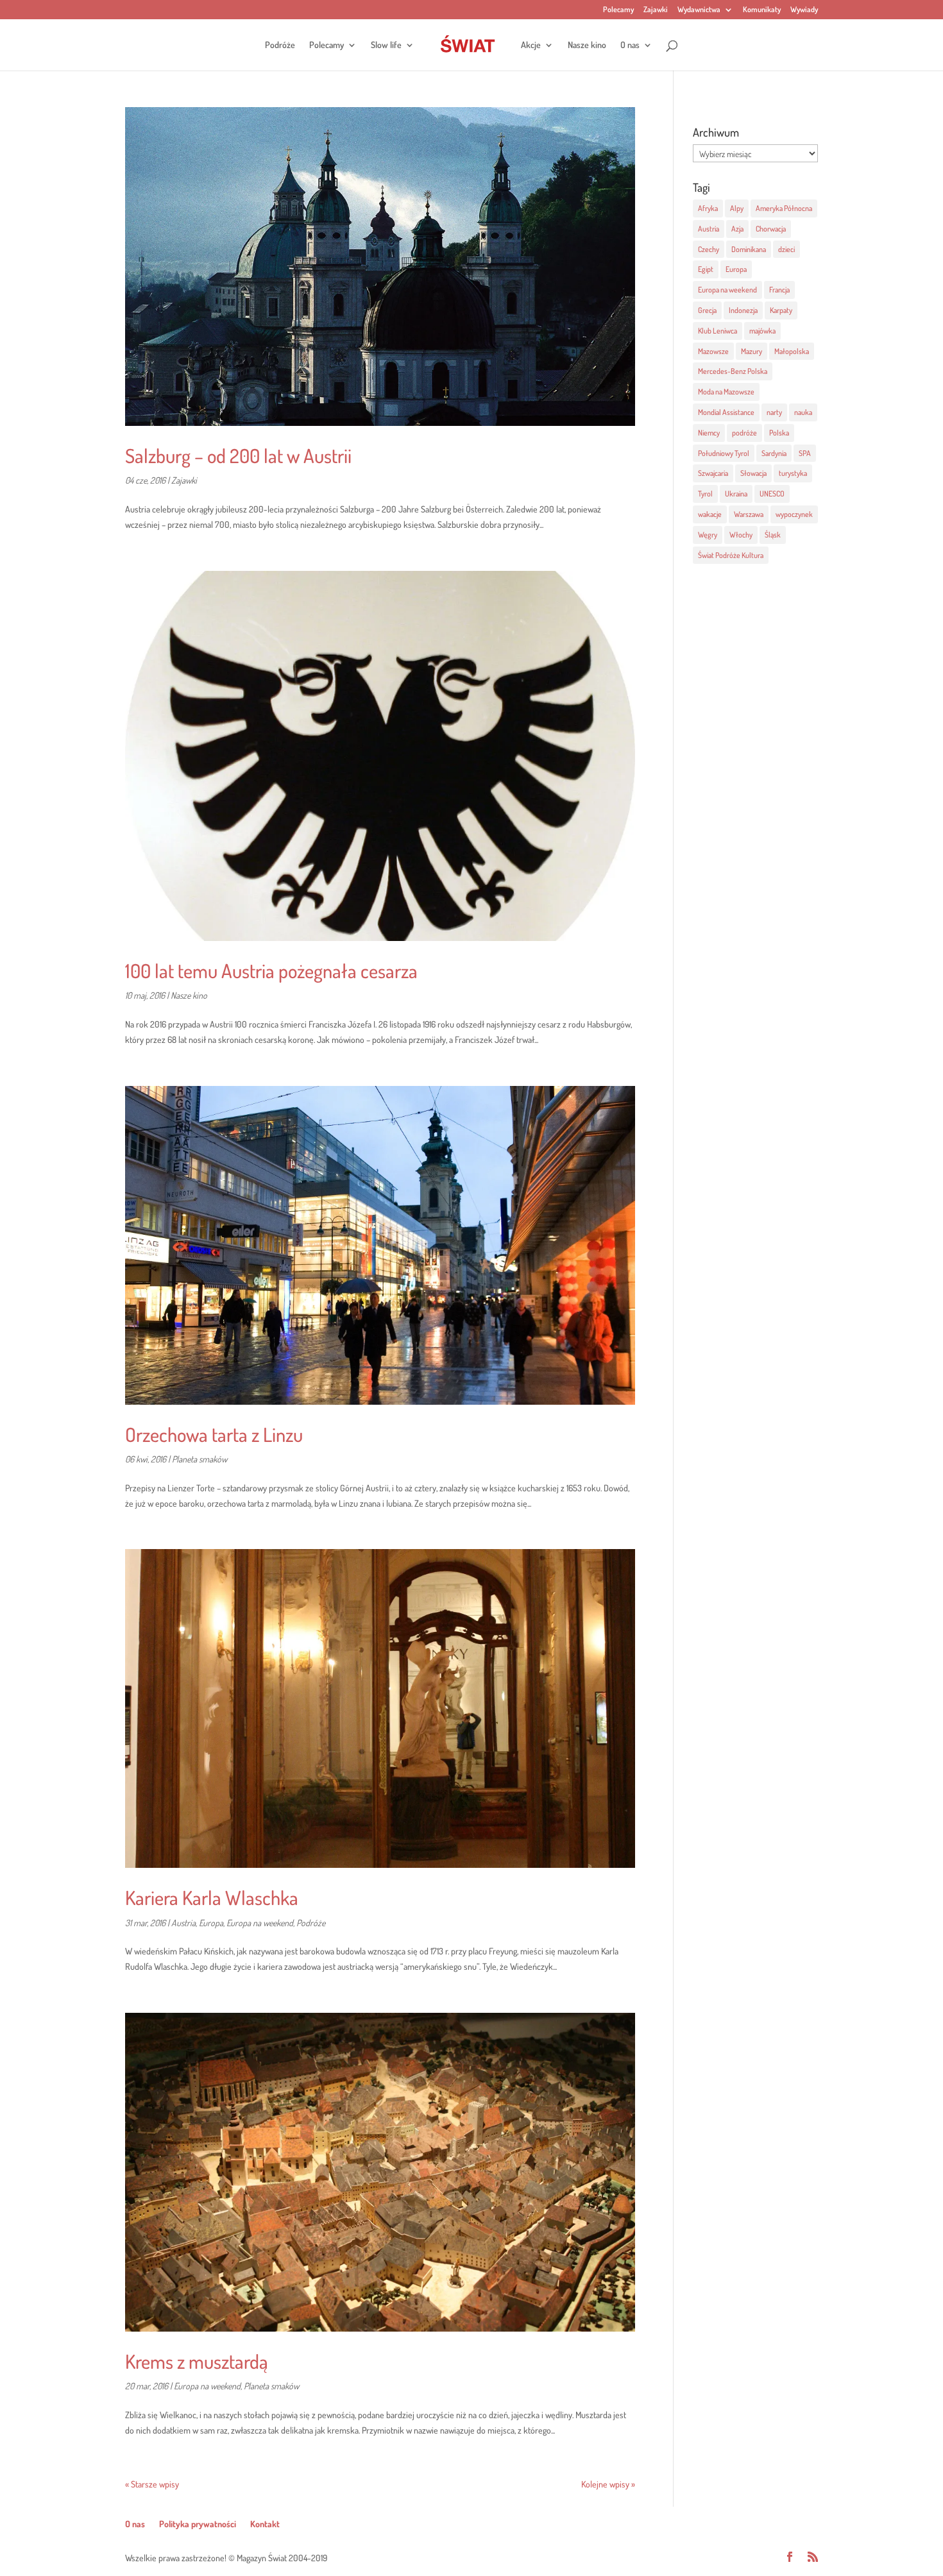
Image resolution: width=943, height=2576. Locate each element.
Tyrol (705, 494)
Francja (779, 290)
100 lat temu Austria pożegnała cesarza (271, 970)
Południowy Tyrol (724, 453)
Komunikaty (762, 10)
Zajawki (656, 10)
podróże (744, 433)
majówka (762, 331)
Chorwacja (771, 229)
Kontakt (265, 2524)
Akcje (531, 45)
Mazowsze (713, 351)
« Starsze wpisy (152, 2484)
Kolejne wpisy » (608, 2484)
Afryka (708, 208)
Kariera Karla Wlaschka (212, 1897)
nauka (803, 412)
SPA (805, 453)
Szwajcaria (713, 473)
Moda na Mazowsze (726, 392)
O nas (630, 45)
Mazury (752, 351)
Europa (211, 1923)
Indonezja (743, 310)
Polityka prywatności (198, 2524)
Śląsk (773, 535)
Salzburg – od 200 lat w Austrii (238, 455)
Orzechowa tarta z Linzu (214, 1434)
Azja (737, 229)
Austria (183, 1923)
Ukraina (736, 494)
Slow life (386, 45)
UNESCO (772, 494)
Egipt (706, 269)
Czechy (709, 249)
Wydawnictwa (699, 10)
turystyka (793, 473)
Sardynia (774, 453)
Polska (779, 433)
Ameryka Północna (784, 208)
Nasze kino (587, 45)
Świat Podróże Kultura (731, 555)
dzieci (786, 249)
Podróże (280, 45)
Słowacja (753, 473)
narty (774, 412)
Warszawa (749, 514)
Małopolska (792, 351)
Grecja (707, 310)
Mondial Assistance (726, 412)
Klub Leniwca (718, 331)
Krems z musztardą (197, 2361)
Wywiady (804, 10)
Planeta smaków (200, 1459)
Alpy (737, 208)
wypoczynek (794, 514)
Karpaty (781, 310)
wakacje (710, 514)
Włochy (741, 535)
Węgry (708, 535)
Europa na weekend (260, 1923)
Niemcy (709, 433)
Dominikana (749, 249)
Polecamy (618, 10)
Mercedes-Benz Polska (733, 371)
